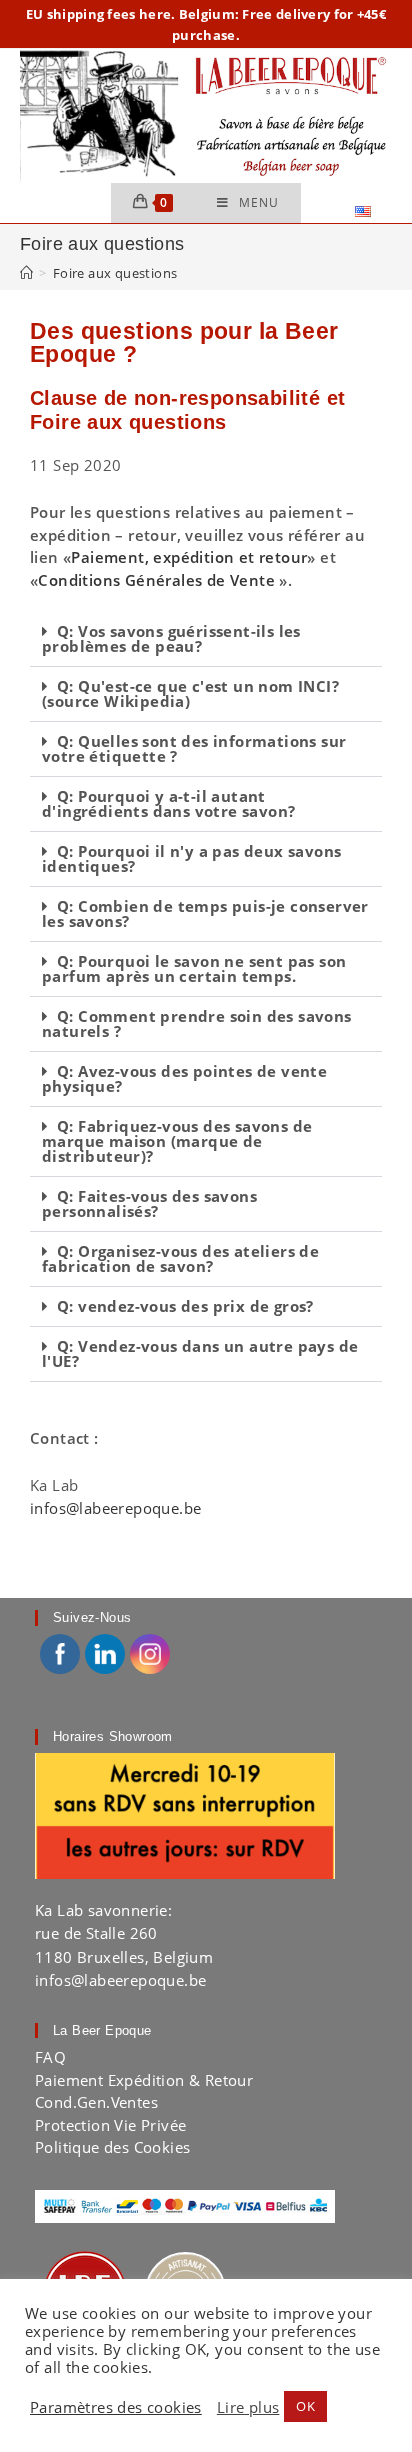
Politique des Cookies (112, 2147)
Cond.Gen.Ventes (96, 2102)
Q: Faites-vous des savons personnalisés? (149, 1203)
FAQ (50, 2057)
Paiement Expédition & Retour (144, 2080)
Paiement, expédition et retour (189, 557)
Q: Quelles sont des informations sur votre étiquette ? (194, 748)
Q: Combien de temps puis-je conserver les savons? (205, 913)
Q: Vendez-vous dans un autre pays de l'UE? (200, 1353)
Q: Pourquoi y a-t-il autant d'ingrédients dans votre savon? (168, 803)
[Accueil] (26, 273)
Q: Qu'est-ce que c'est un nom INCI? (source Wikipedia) (190, 693)
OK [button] (305, 2406)
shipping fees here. (111, 14)
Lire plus (248, 2407)
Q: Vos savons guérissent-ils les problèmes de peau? (171, 638)
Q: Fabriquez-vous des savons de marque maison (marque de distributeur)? (177, 1141)
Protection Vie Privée (110, 2125)
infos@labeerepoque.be (115, 1508)
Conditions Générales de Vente (156, 580)
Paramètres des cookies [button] (116, 2407)
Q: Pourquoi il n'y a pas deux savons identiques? (191, 858)
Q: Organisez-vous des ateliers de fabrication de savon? (180, 1258)
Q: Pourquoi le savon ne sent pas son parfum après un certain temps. (194, 968)
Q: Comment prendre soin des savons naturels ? (197, 1023)
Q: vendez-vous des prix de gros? (185, 1306)
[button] (206, 639)
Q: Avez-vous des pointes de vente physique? (184, 1078)
